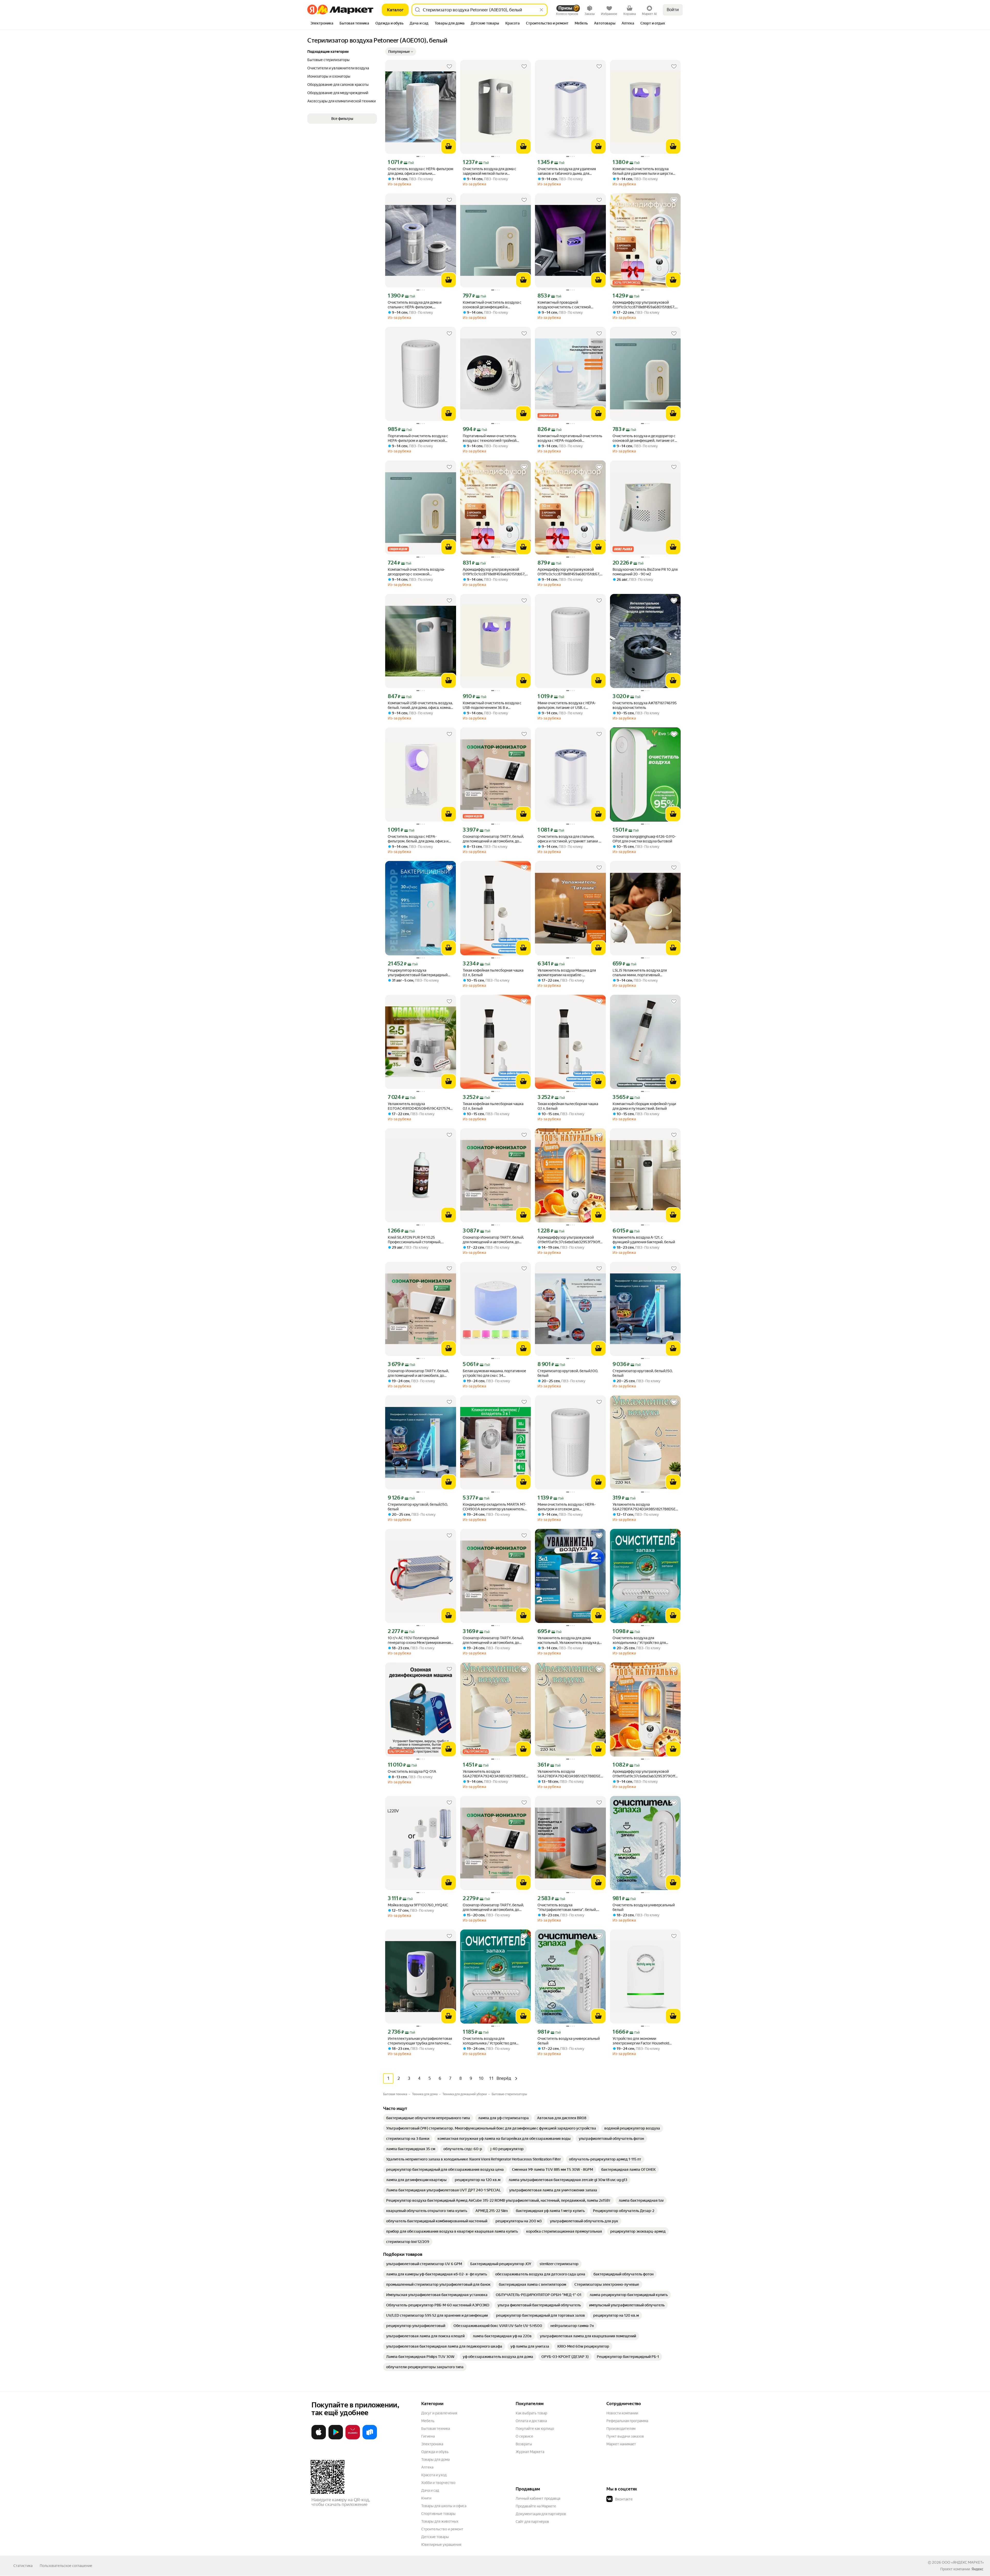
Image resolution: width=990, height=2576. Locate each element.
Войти (673, 10)
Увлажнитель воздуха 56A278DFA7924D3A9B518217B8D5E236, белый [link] (645, 1507)
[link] (428, 2118)
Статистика (23, 2566)
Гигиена (428, 2436)
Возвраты (524, 2444)
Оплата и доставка (531, 2421)
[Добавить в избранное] (449, 67)
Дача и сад (430, 2490)
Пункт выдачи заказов (625, 2436)
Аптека (427, 2467)
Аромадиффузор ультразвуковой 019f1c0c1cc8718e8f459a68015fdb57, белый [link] (644, 305)
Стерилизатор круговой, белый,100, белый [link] (568, 1373)
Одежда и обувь (435, 2452)
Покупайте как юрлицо (535, 2429)
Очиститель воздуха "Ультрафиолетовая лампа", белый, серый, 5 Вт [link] (567, 1907)
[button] (401, 52)
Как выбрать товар (531, 2413)
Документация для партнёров (541, 2514)
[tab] (322, 24)
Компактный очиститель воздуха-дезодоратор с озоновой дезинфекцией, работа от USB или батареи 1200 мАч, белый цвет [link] (416, 572)
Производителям (621, 2429)
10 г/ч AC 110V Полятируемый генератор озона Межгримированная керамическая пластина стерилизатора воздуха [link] (419, 1640)
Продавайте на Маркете (536, 2506)
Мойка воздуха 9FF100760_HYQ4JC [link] (418, 1905)
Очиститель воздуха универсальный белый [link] (644, 1907)
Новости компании (622, 2413)
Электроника (432, 2444)
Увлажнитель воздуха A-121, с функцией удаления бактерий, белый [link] (644, 1240)
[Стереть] (541, 10)
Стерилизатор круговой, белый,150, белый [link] (643, 1373)
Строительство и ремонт (442, 2529)
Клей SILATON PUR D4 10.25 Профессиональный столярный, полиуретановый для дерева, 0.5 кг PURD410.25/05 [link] (417, 1240)
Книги (426, 2498)
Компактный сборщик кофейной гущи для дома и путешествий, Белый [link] (644, 1106)
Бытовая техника (436, 2429)
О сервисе (524, 2436)
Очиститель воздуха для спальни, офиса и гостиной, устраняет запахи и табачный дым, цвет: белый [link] (569, 839)
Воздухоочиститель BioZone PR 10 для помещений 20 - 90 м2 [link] (645, 572)
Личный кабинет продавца (538, 2498)
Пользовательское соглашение (66, 2566)
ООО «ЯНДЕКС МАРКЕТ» (963, 2562)
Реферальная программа (627, 2421)
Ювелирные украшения (441, 2545)
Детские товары (435, 2537)
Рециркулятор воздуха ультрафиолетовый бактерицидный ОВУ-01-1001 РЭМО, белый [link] (418, 973)
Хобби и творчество (438, 2483)
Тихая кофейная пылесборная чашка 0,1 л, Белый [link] (493, 973)
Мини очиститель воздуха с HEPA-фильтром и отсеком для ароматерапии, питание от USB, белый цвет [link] (570, 1507)
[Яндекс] (977, 2569)
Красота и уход (434, 2475)
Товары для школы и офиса (444, 2506)
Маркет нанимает (621, 2444)
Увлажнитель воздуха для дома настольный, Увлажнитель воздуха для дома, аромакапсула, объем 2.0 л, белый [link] (570, 1640)
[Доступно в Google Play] (336, 2438)
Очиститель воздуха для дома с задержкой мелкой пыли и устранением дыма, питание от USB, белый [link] (493, 171)
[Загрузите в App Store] (319, 2438)
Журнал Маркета (530, 2452)
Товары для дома (435, 2459)
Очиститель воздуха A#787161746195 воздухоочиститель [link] (645, 705)
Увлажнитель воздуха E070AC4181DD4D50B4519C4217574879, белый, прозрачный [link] (421, 1106)
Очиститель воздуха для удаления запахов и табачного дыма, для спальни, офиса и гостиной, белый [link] (567, 171)
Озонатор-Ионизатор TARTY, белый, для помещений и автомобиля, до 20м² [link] (493, 839)
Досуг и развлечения (439, 2413)
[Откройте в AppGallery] (353, 2438)
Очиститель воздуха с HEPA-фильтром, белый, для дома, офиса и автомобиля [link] (418, 839)
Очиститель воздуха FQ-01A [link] (412, 1771)
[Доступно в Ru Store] (370, 2438)
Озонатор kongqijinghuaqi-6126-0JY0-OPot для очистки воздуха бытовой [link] (644, 839)
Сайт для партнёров (532, 2522)
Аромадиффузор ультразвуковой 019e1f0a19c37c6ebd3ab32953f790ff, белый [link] (569, 1240)
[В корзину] (449, 146)
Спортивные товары (438, 2514)
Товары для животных (440, 2521)
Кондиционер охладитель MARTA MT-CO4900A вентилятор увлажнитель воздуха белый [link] (494, 1507)
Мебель (428, 2421)
